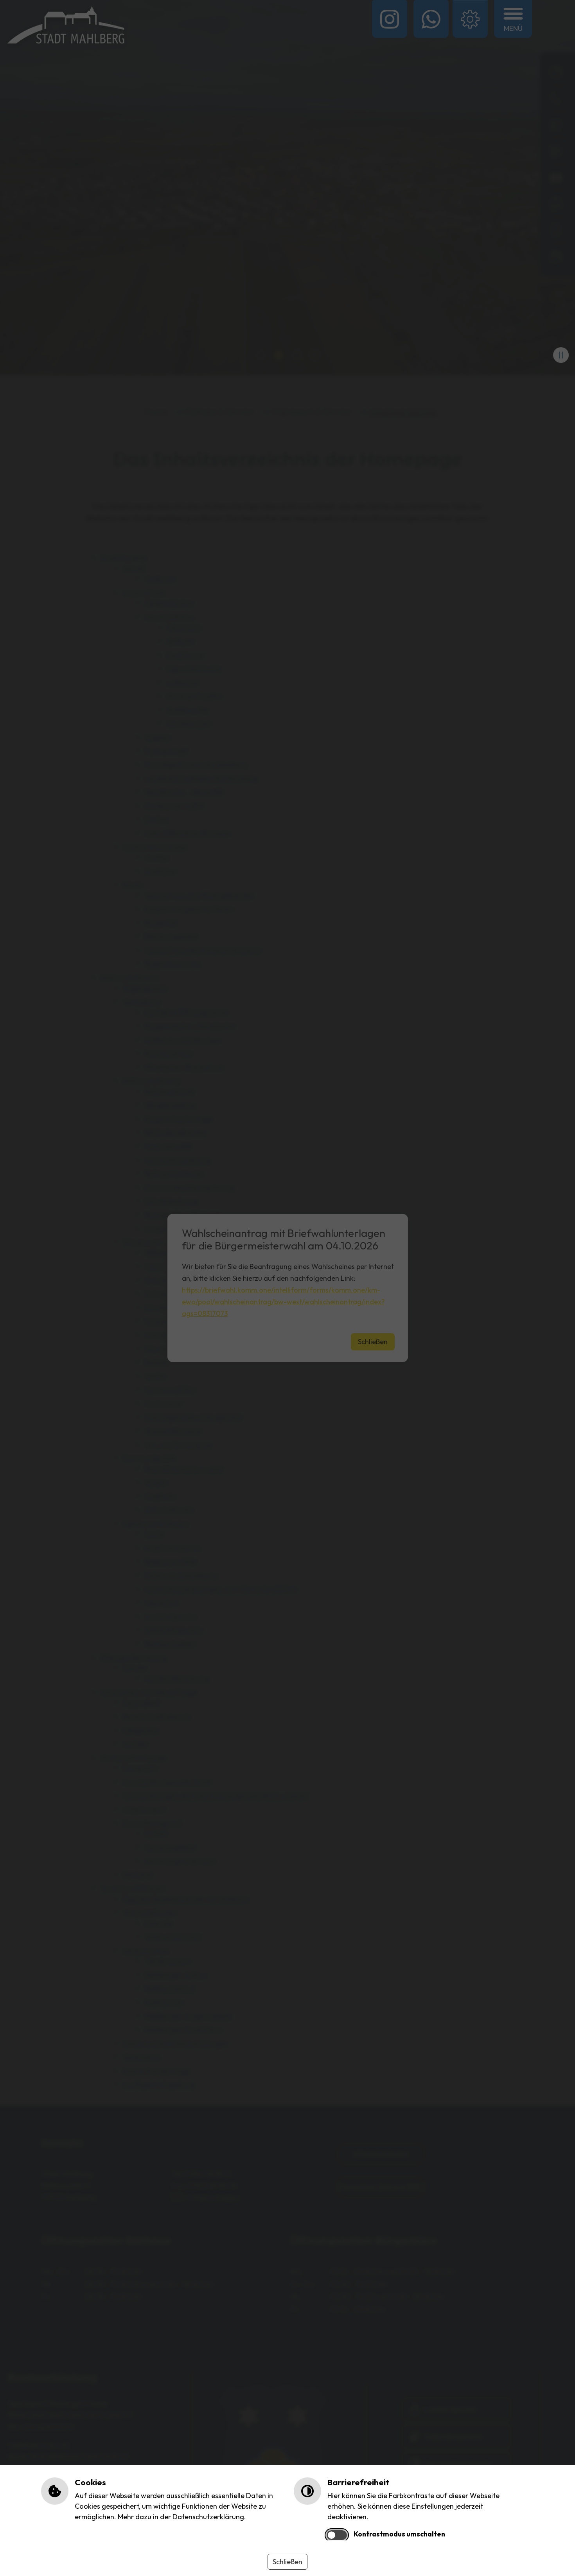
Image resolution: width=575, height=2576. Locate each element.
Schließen (287, 2562)
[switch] (337, 2535)
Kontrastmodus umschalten (399, 2534)
